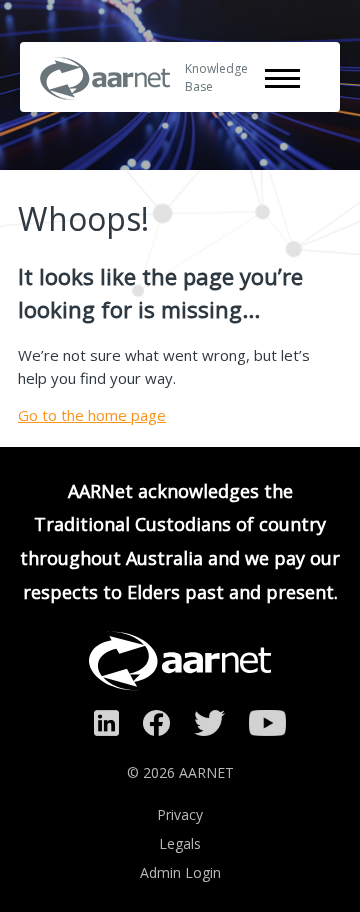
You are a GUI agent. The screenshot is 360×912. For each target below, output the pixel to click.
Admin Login (180, 872)
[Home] (105, 113)
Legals (180, 843)
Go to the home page (92, 415)
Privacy (180, 814)
